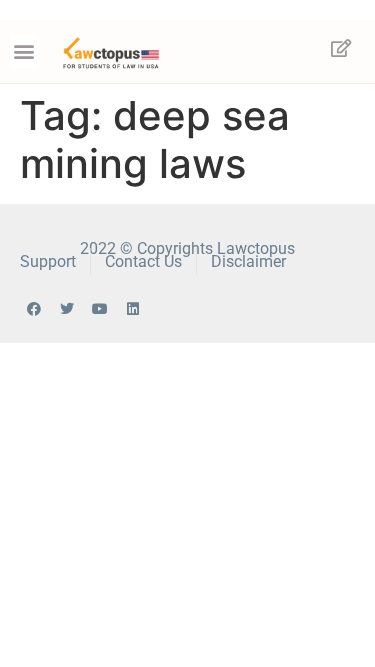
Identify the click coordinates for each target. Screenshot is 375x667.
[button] (24, 51)
